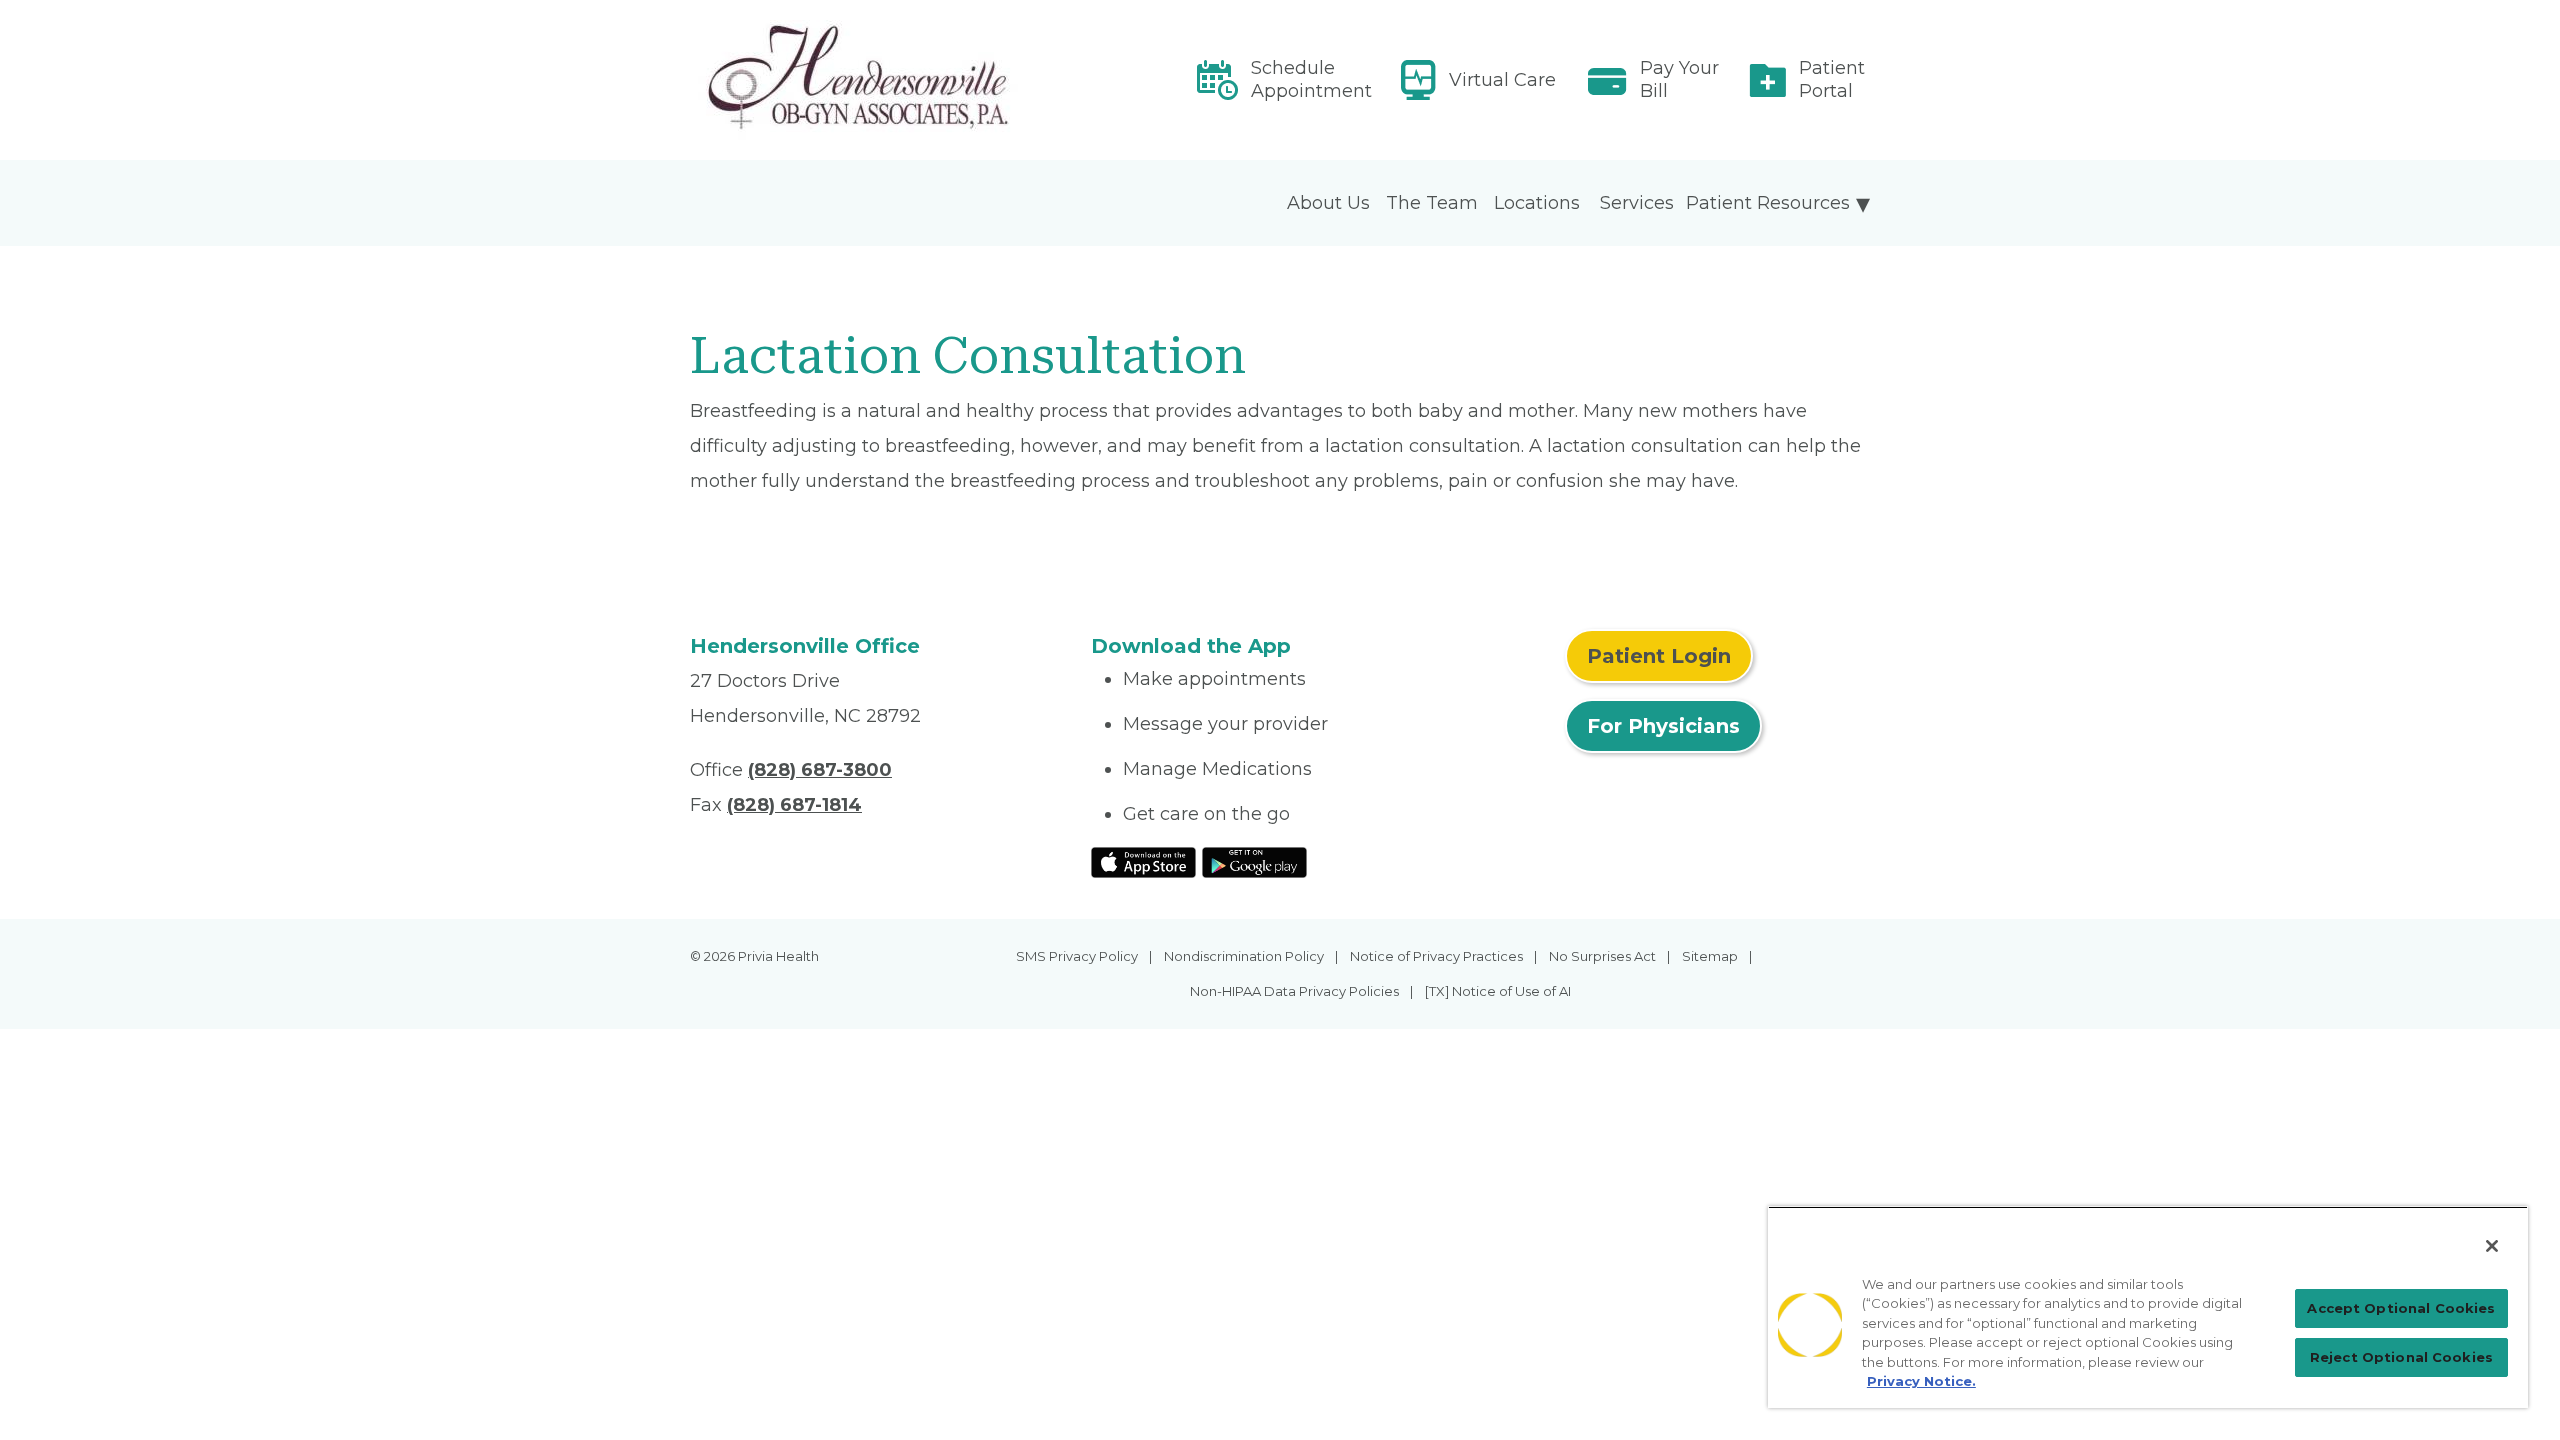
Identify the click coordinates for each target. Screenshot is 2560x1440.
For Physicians (1663, 726)
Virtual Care (1502, 80)
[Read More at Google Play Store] (1254, 861)
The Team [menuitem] (1432, 203)
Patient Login (1659, 656)
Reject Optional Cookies (2401, 1357)
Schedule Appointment (1311, 79)
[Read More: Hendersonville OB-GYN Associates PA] (878, 80)
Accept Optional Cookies (2401, 1308)
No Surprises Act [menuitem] (1602, 956)
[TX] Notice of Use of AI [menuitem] (1498, 991)
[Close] (2492, 1246)
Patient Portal (1832, 79)
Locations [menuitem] (1537, 203)
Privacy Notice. (1921, 1381)
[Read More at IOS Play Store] (1143, 861)
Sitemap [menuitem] (1710, 956)
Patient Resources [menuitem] (1768, 203)
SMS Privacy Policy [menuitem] (1077, 956)
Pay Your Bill (1679, 79)
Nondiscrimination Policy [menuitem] (1244, 956)
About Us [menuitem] (1328, 203)
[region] (2148, 1307)
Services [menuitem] (1637, 203)
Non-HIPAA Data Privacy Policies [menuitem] (1294, 991)
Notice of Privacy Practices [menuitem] (1436, 956)
